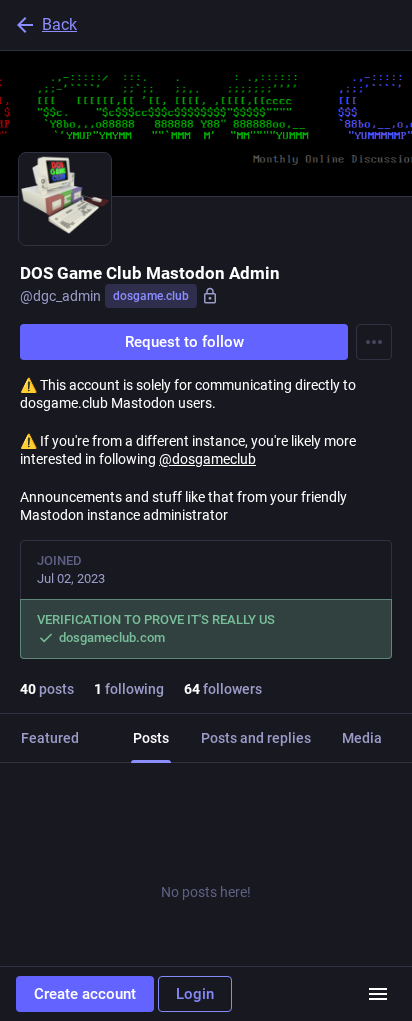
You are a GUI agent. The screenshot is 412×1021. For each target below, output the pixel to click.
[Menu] (374, 342)
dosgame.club (151, 296)
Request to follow (184, 342)
